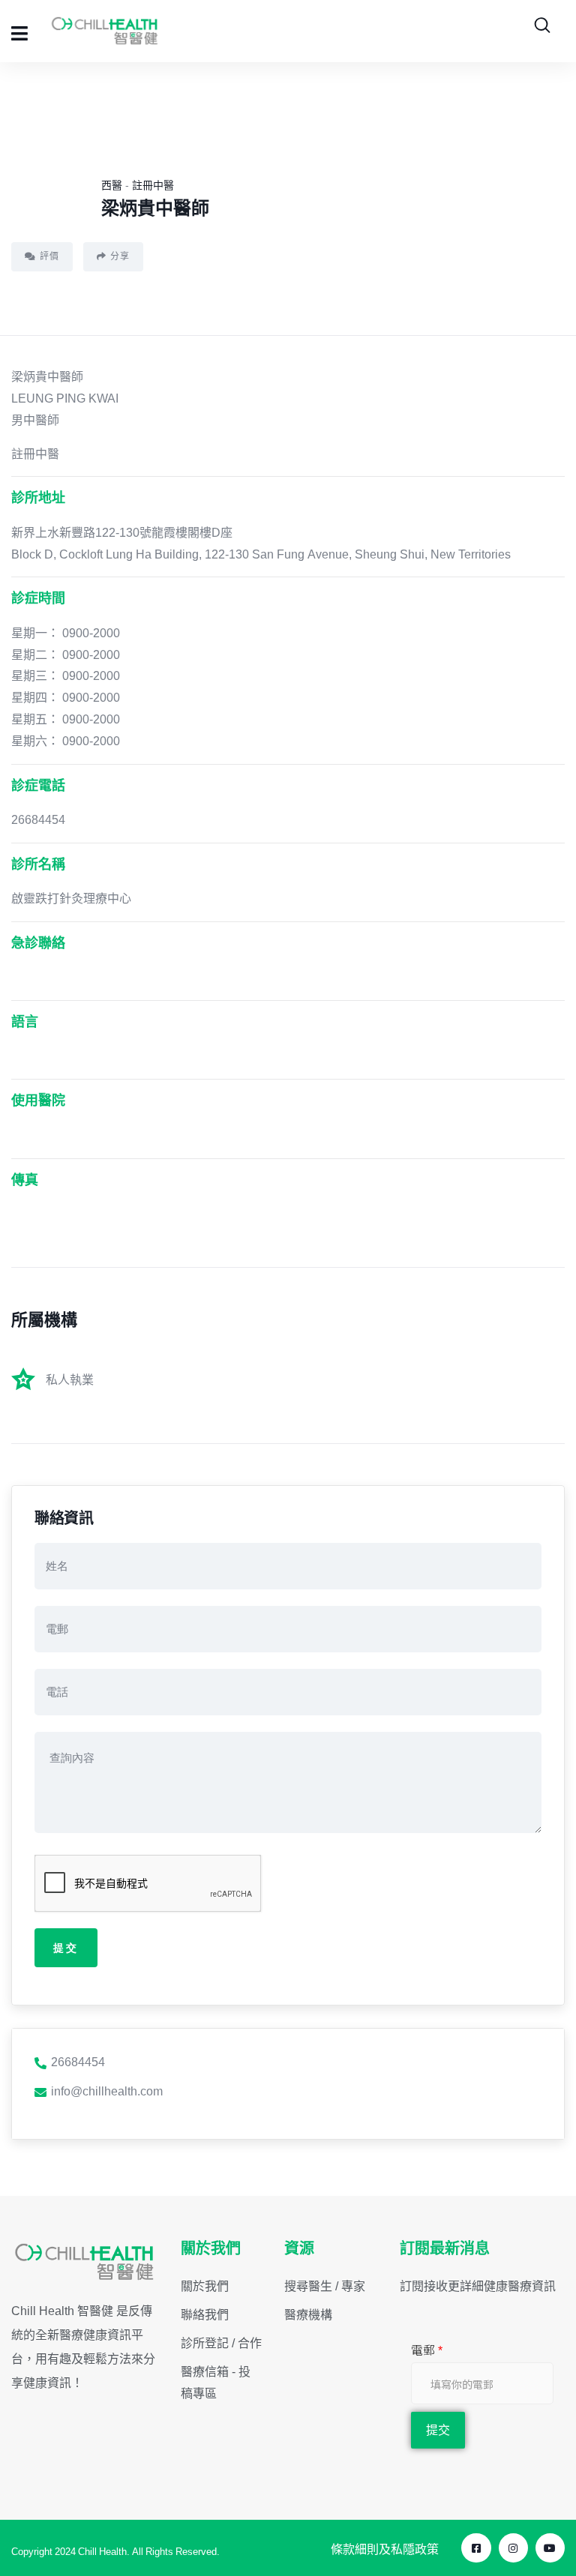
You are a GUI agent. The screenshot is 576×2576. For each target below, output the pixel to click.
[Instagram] (513, 2548)
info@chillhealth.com (107, 2091)
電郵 (427, 2350)
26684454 (78, 2062)
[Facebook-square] (476, 2548)
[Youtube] (550, 2548)
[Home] (85, 2262)
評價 (49, 256)
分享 (120, 256)
